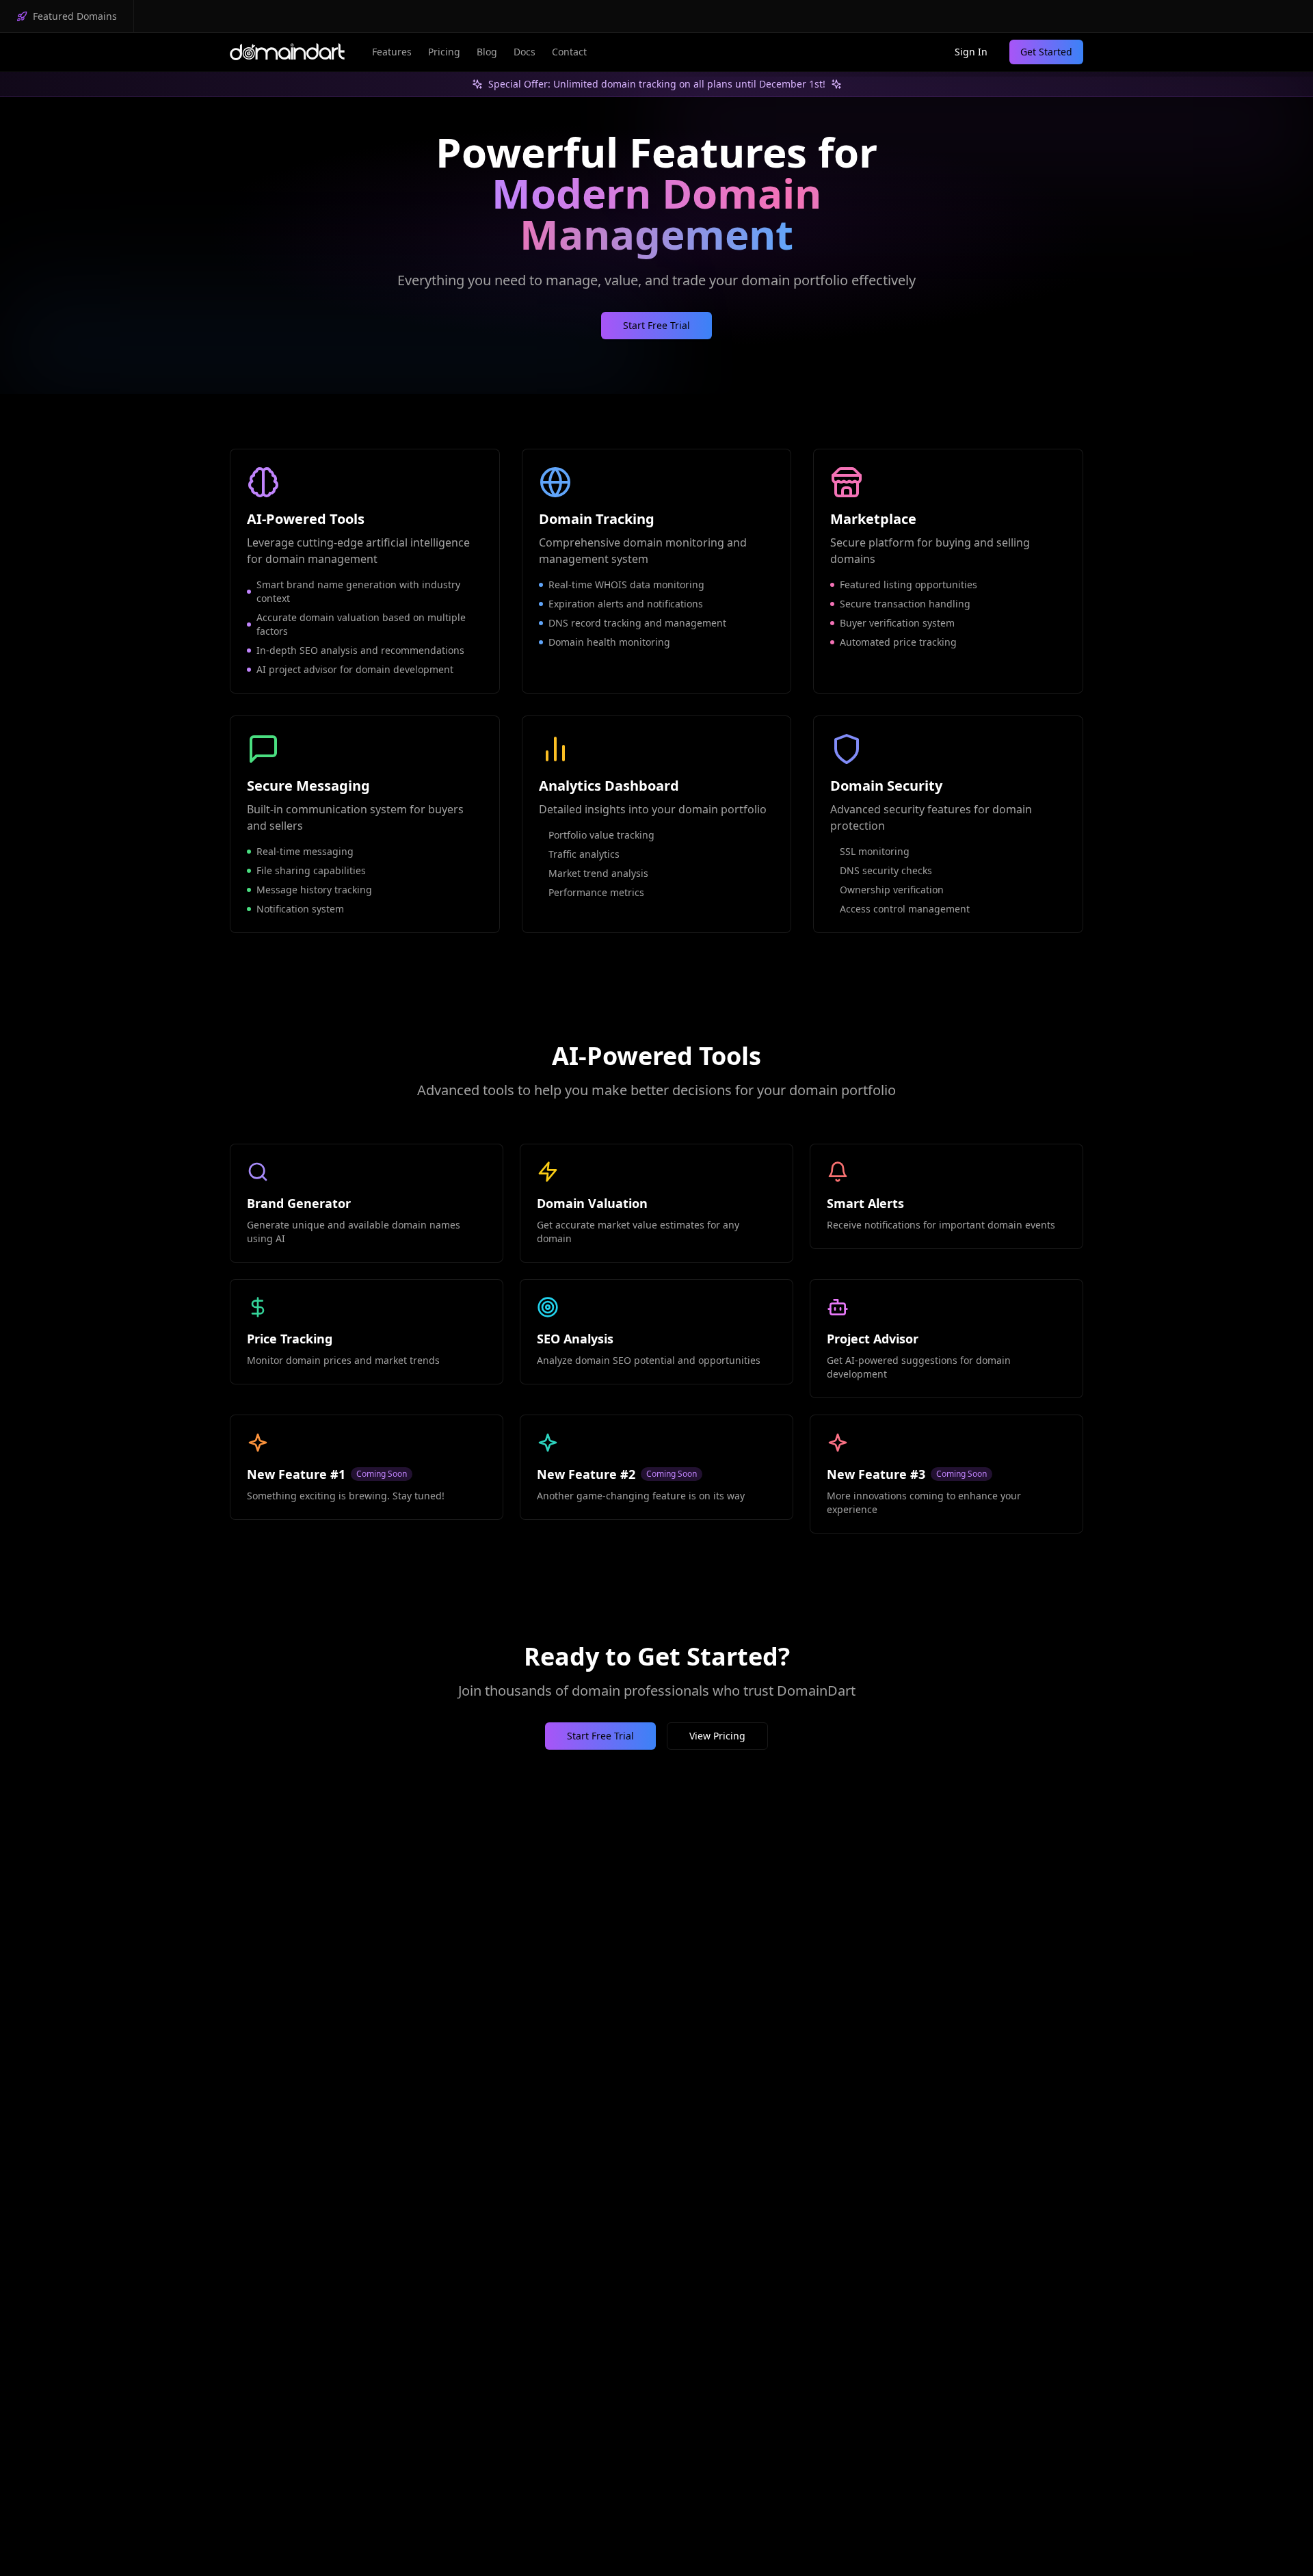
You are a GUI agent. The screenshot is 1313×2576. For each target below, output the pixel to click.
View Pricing (717, 1736)
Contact (569, 52)
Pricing (444, 52)
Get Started (1046, 52)
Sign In (971, 52)
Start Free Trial (656, 325)
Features (392, 52)
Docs (525, 52)
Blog (487, 52)
